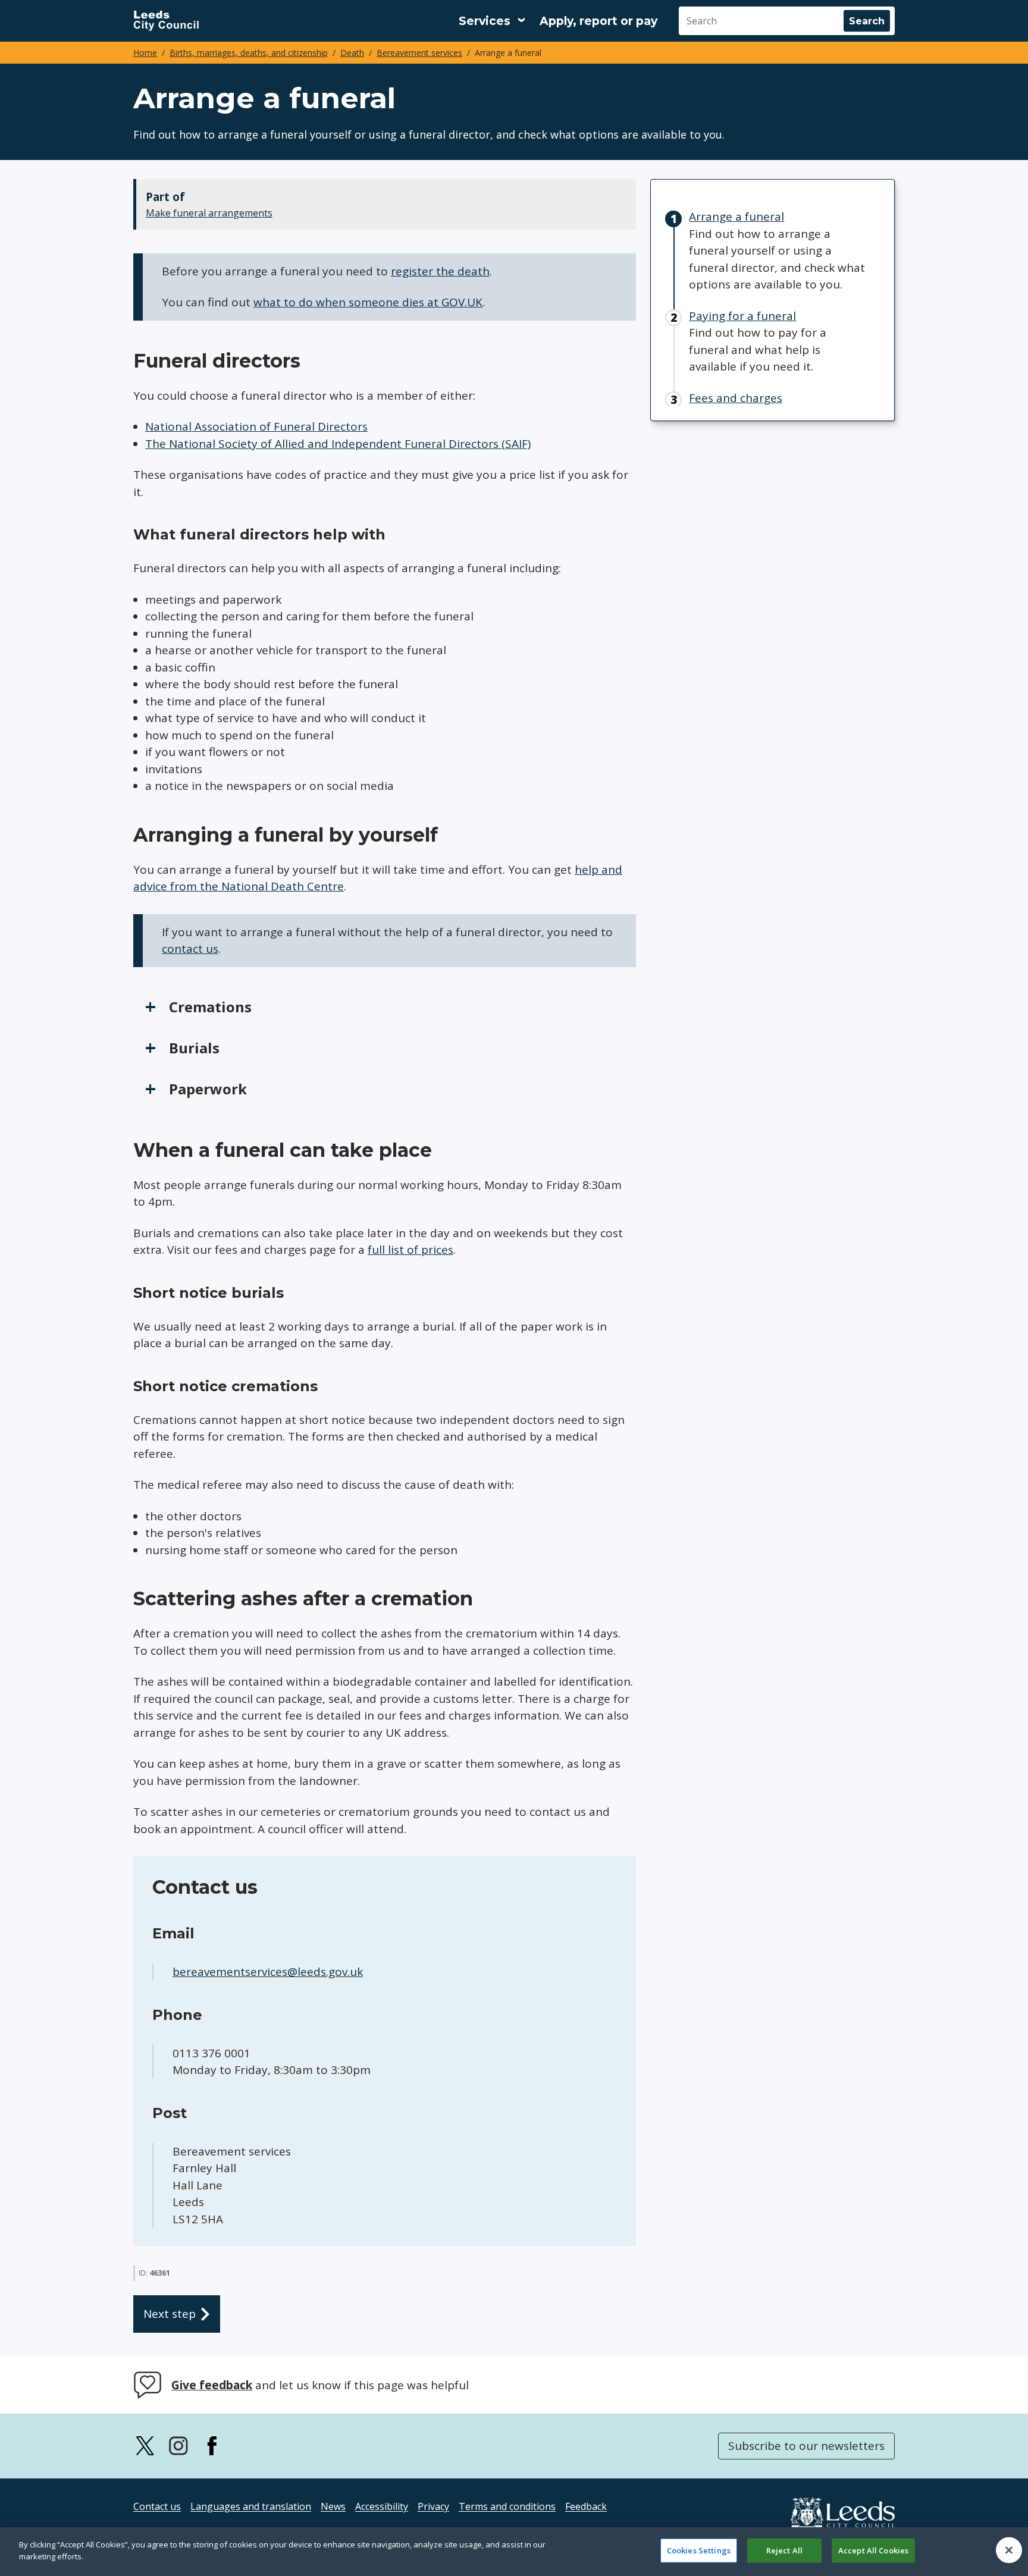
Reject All (784, 2550)
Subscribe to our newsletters (806, 2446)
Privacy (433, 2506)
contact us (190, 949)
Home (145, 53)
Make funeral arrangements (209, 213)
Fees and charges (736, 398)
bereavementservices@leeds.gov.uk (268, 1972)
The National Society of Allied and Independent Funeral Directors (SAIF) (338, 444)
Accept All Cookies (873, 2550)
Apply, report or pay (598, 21)
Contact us (157, 2506)
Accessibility (382, 2506)
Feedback (586, 2506)
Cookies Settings (699, 2550)
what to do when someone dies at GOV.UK (368, 302)
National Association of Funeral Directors (256, 426)
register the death (440, 271)
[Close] (1009, 2550)
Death (352, 53)
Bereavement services (419, 53)
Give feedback (212, 2385)
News (333, 2506)
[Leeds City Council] (166, 21)
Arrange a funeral (736, 217)
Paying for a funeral (742, 316)
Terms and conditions (507, 2506)
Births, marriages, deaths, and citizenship (249, 53)
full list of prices (410, 1250)
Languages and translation (251, 2506)
